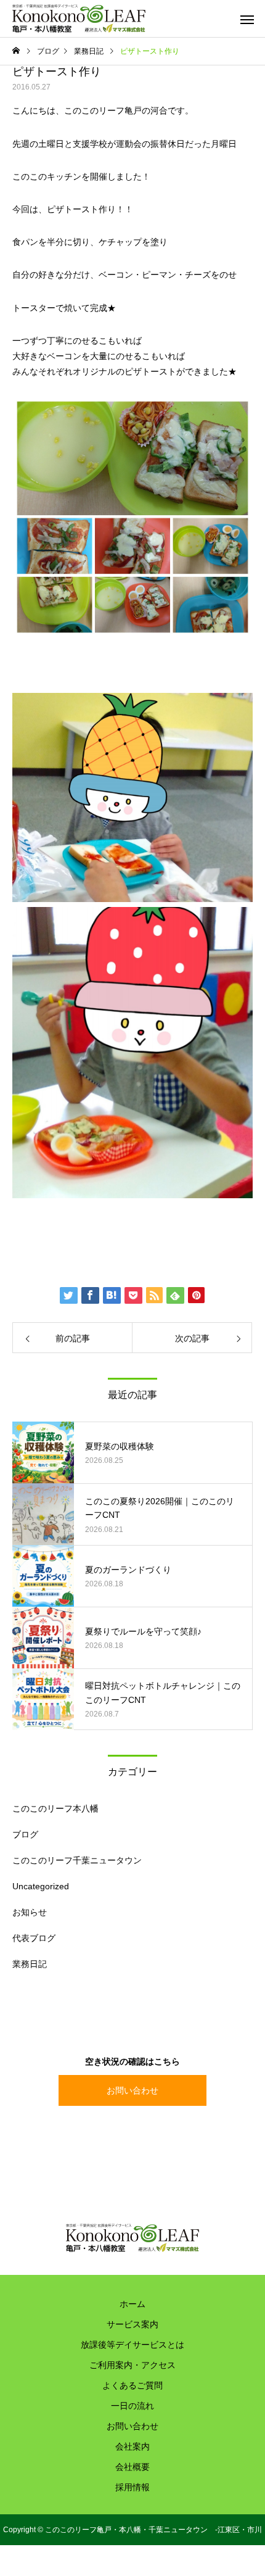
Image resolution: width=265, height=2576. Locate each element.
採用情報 (132, 2487)
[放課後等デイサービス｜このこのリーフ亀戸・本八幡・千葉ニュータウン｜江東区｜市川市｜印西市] (79, 19)
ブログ (25, 1834)
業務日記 (30, 1964)
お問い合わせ (132, 2090)
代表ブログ (34, 1938)
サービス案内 (132, 2324)
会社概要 (132, 2467)
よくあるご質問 (132, 2385)
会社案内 (132, 2446)
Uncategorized (41, 1886)
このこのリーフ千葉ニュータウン (77, 1860)
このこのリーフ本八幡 (55, 1808)
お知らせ (30, 1912)
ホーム (132, 2304)
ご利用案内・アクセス (132, 2365)
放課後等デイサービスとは (132, 2345)
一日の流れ (132, 2406)
